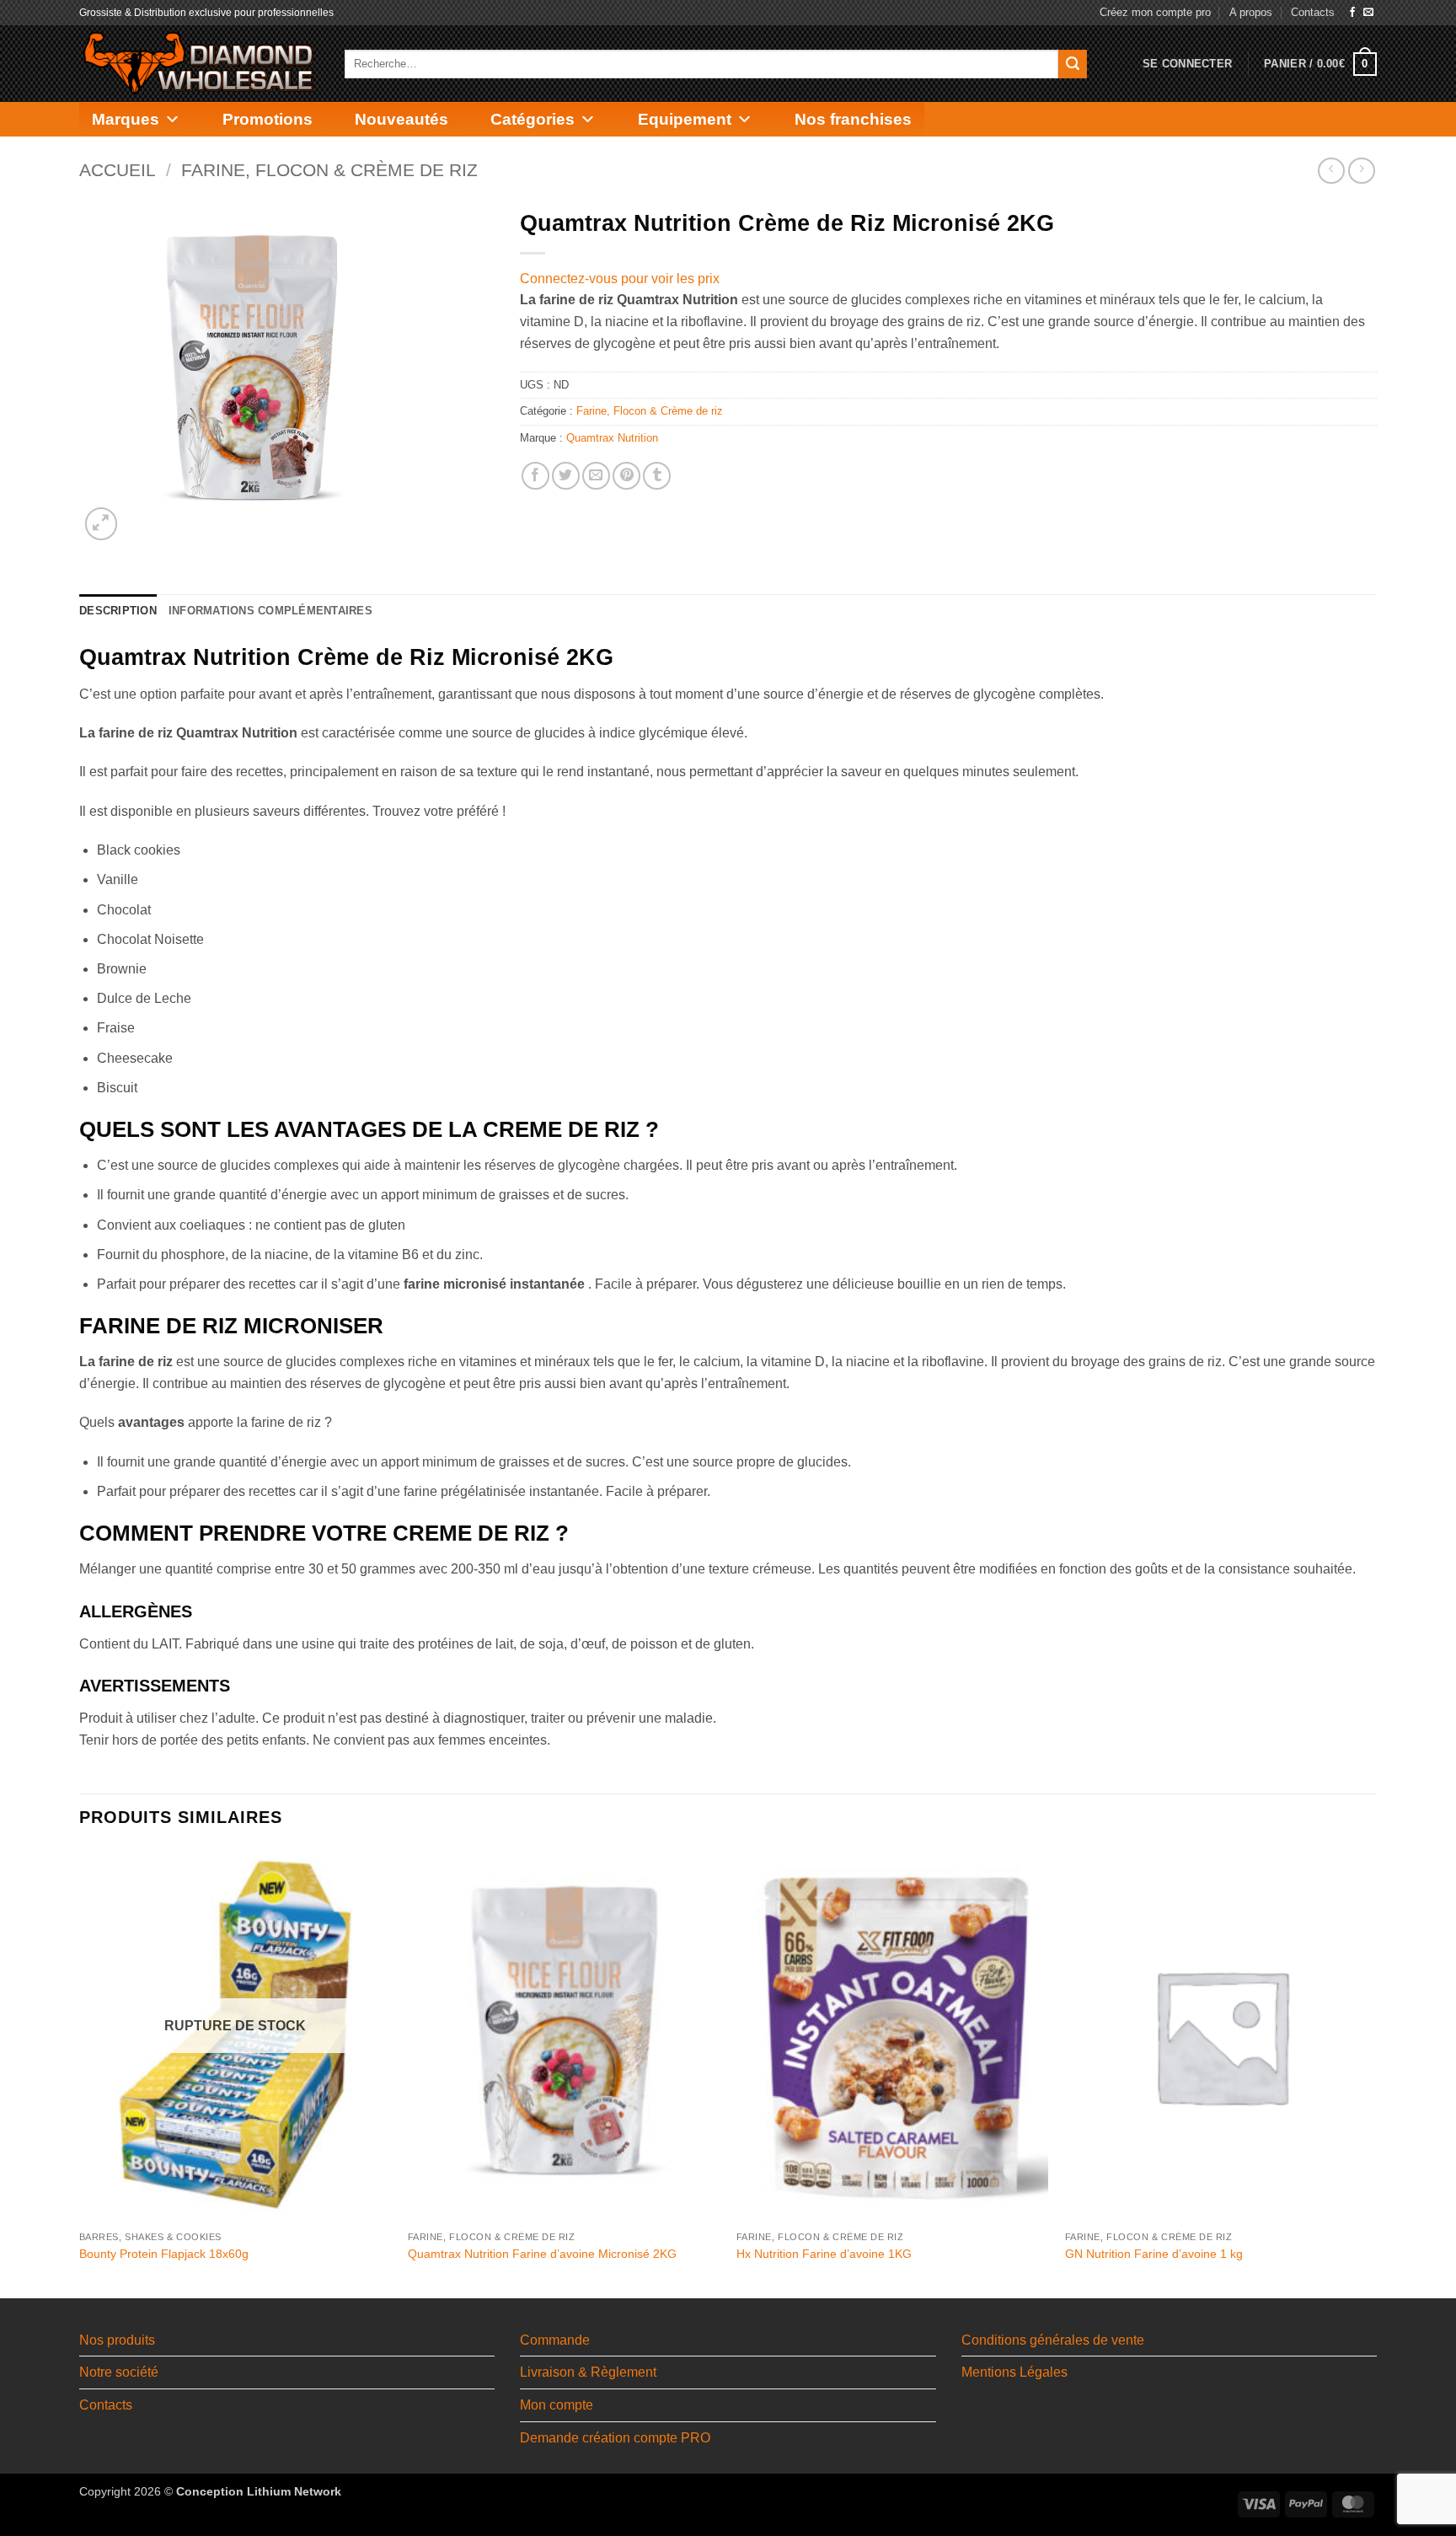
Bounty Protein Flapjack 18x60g (164, 2254)
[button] (1187, 64)
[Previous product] (1361, 171)
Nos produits (117, 2340)
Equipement (685, 119)
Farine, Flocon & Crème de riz (329, 170)
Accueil (118, 170)
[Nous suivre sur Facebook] (1352, 13)
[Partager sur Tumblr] (657, 476)
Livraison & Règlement (588, 2372)
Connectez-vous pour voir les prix (620, 279)
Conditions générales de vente (1053, 2340)
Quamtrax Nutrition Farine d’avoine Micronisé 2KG (542, 2254)
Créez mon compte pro (1155, 12)
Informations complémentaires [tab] (270, 611)
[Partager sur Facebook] (535, 476)
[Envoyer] (1073, 64)
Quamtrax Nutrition (612, 438)
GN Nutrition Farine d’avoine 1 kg (1154, 2254)
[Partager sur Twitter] (566, 476)
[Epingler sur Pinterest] (626, 476)
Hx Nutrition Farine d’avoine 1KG (824, 2254)
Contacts (1313, 12)
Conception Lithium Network (259, 2491)
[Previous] (80, 2072)
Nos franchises (853, 119)
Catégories (533, 119)
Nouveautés (401, 119)
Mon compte (557, 2405)
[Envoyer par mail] (596, 476)
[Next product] (1331, 171)
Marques (126, 119)
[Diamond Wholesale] (199, 64)
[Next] (1376, 2072)
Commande (555, 2340)
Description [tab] (118, 611)
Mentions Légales (1014, 2372)
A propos (1251, 12)
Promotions (268, 119)
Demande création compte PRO (615, 2438)
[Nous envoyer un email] (1368, 13)
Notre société (119, 2372)
